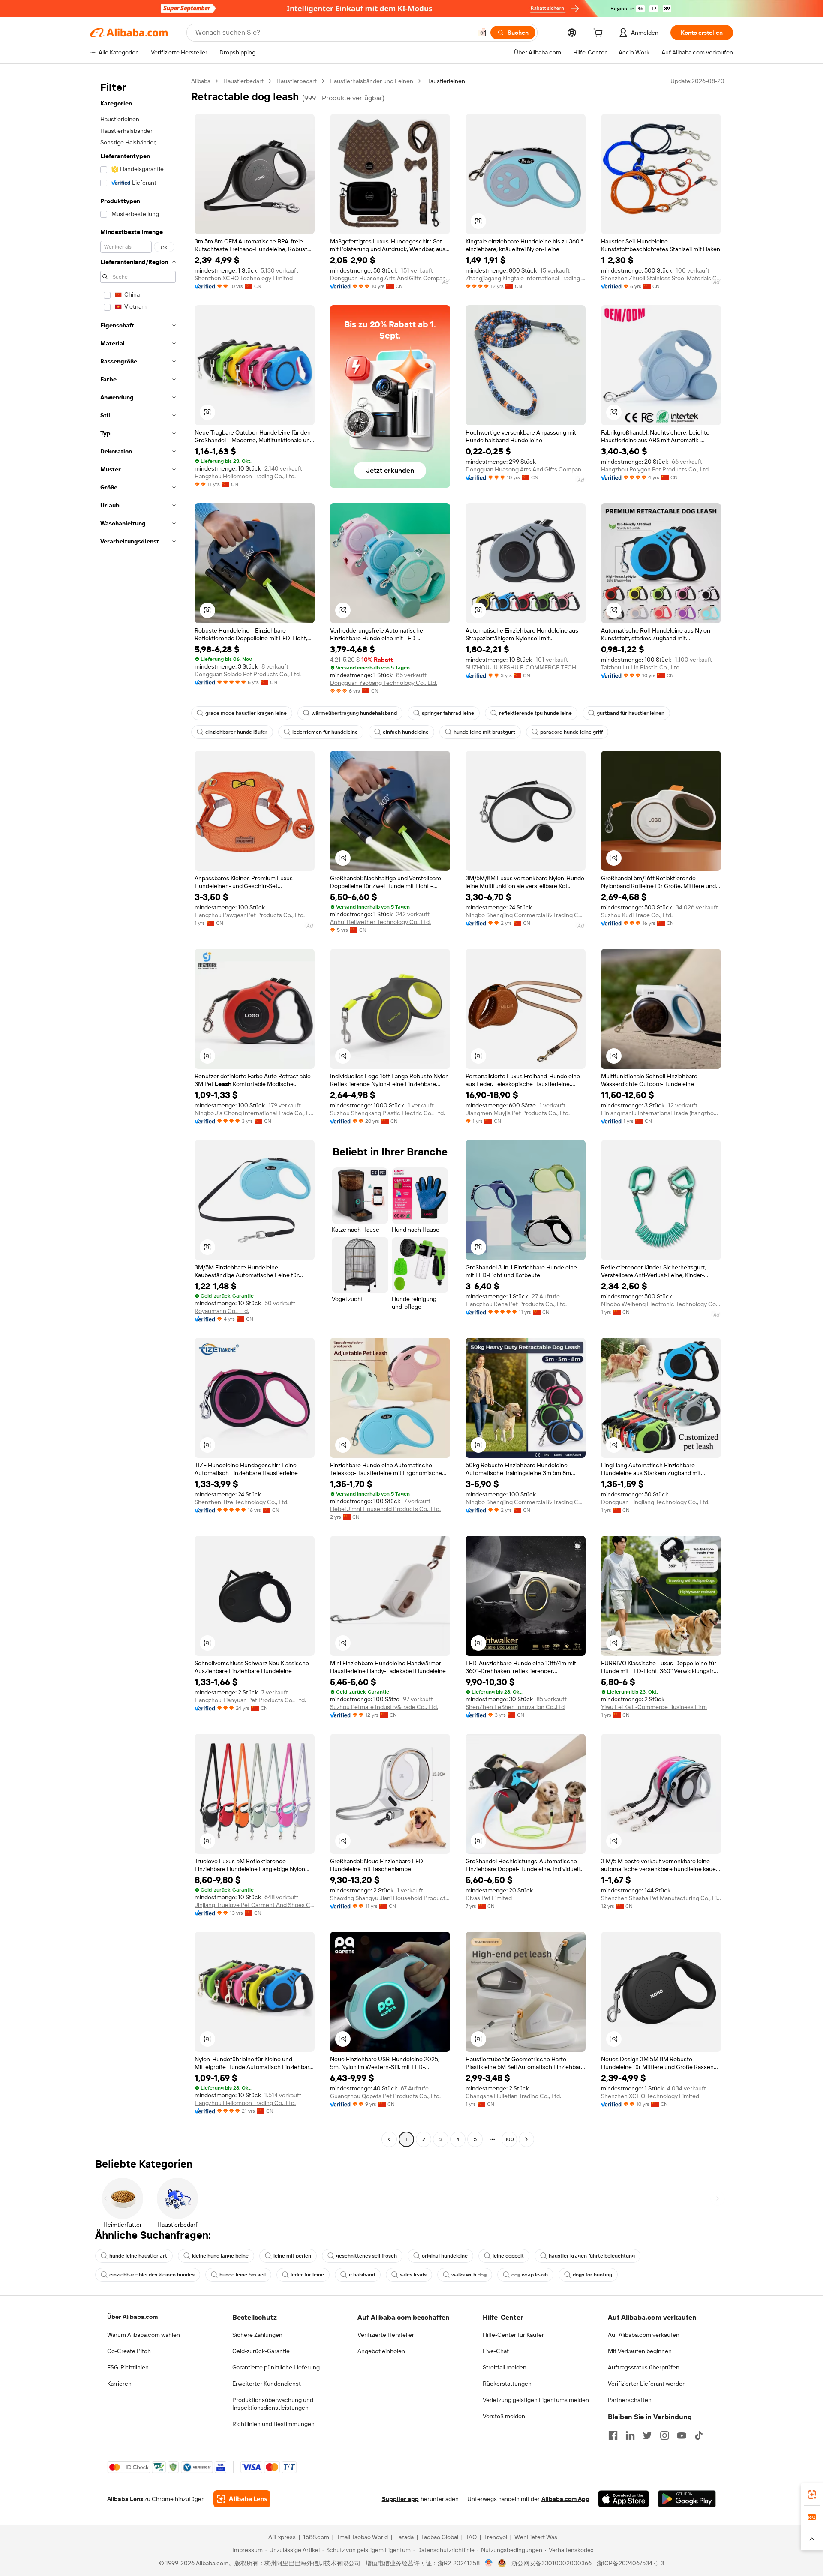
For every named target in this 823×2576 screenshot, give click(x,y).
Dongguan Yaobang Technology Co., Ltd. (384, 683)
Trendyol (496, 2537)
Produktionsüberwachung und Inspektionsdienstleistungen (273, 2404)
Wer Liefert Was (536, 2537)
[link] (812, 2495)
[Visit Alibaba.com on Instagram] (664, 2435)
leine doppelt (508, 2256)
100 (509, 2139)
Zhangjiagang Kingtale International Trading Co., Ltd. (526, 278)
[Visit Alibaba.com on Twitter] (647, 2435)
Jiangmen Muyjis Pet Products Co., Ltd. (518, 1113)
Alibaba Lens (125, 2499)
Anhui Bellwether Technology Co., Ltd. (380, 922)
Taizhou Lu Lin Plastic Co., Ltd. (641, 667)
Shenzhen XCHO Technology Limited (244, 278)
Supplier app (400, 2499)
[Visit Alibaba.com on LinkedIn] (630, 2435)
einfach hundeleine (406, 732)
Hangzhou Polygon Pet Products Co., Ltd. (655, 469)
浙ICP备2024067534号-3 (630, 2563)
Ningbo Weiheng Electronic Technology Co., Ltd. (661, 1304)
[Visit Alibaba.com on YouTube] (682, 2435)
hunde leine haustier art (138, 2256)
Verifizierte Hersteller (386, 2335)
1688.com (316, 2537)
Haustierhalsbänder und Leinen (371, 81)
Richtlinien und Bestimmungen (273, 2424)
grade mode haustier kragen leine (246, 713)
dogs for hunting (592, 2275)
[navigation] (138, 1111)
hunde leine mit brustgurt (484, 732)
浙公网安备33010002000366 (551, 2563)
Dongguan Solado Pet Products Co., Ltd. (248, 674)
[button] (482, 33)
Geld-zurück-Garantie (261, 2351)
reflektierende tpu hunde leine (535, 713)
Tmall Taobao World (362, 2537)
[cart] (600, 34)
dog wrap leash (530, 2275)
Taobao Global (440, 2537)
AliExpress (282, 2537)
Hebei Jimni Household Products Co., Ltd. (385, 1509)
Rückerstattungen (507, 2384)
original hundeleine (445, 2256)
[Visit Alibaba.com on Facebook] (613, 2435)
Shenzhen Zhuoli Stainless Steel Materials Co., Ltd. (661, 278)
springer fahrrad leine (448, 713)
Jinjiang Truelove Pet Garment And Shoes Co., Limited (255, 1905)
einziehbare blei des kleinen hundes (152, 2275)
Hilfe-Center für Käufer (513, 2335)
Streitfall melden (505, 2367)
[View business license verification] (489, 2563)
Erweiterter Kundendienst (267, 2384)
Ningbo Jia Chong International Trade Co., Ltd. (255, 1113)
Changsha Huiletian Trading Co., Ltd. (513, 2096)
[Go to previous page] (389, 2139)
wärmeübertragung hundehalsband (354, 713)
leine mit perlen (292, 2256)
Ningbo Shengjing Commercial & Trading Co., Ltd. (526, 915)
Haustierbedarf (243, 81)
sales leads (413, 2275)
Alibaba (201, 81)
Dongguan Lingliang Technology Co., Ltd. (655, 1502)
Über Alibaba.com (132, 2317)
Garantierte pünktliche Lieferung (276, 2367)
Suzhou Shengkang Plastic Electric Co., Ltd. (387, 1113)
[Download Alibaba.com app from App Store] (624, 2499)
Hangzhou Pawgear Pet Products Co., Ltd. (250, 915)
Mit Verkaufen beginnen (640, 2351)
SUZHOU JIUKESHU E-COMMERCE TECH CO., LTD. (526, 667)
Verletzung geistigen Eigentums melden (536, 2400)
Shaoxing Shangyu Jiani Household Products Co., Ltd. (390, 1898)
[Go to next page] (526, 2139)
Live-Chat (496, 2351)
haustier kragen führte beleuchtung (592, 2256)
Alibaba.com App (565, 2499)
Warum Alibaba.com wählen (144, 2335)
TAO (471, 2537)
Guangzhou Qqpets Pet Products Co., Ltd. (385, 2096)
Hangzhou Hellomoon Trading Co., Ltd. (245, 476)
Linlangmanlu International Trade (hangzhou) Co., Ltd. (661, 1113)
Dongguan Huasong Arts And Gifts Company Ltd (390, 278)
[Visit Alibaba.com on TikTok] (699, 2435)
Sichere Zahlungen (257, 2335)
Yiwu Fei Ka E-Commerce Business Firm (654, 1707)
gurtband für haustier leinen (631, 713)
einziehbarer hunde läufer (236, 732)
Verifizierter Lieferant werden (647, 2384)
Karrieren (119, 2384)
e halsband (362, 2275)
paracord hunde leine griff (571, 732)
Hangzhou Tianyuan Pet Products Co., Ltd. (250, 1700)
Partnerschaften (630, 2400)
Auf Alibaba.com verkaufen (644, 2335)
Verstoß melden (504, 2416)
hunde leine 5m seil (243, 2275)
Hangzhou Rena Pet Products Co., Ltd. (516, 1304)
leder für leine (307, 2275)
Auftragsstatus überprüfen (644, 2367)
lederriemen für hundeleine (325, 732)
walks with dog (469, 2275)
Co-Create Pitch (129, 2351)
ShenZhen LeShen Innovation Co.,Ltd (515, 1707)
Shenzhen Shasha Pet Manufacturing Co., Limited (661, 1898)
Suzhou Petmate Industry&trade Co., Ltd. (384, 1707)
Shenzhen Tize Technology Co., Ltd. (242, 1502)
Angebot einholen (381, 2351)
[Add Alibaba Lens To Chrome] (242, 2499)
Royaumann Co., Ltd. (222, 1311)
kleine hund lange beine (220, 2256)
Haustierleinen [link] (446, 81)
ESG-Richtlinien (128, 2367)
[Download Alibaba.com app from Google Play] (687, 2499)
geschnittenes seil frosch (366, 2256)
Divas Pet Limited (489, 1898)
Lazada (404, 2537)
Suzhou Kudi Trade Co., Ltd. (637, 915)
